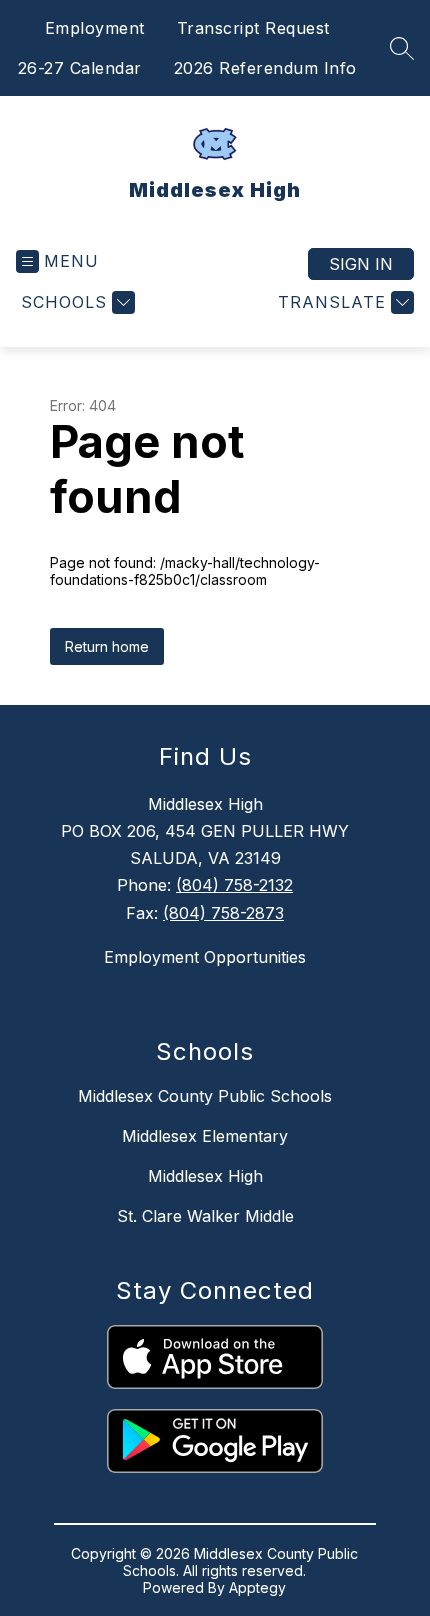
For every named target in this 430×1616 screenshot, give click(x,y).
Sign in (361, 264)
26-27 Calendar (80, 68)
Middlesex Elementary (205, 1136)
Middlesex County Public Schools (205, 1096)
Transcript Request (253, 28)
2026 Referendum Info (265, 68)
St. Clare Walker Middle (205, 1216)
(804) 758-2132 (234, 885)
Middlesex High (205, 1176)
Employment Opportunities (205, 957)
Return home (107, 646)
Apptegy (257, 1587)
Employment (95, 28)
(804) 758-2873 (223, 913)
